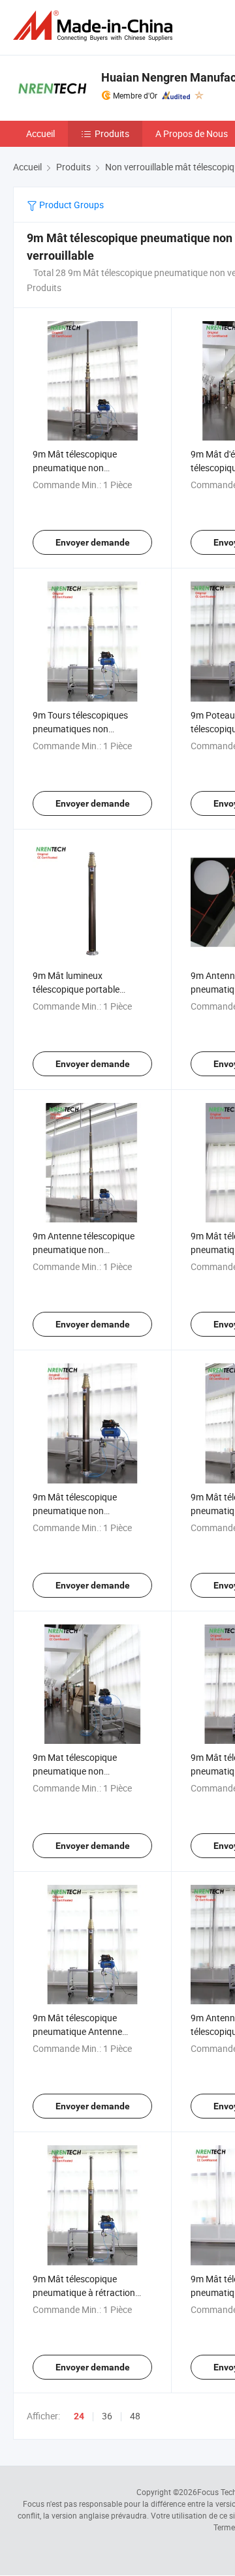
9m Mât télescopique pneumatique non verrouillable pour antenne (85, 468)
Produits (112, 133)
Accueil (40, 133)
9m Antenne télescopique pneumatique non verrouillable (84, 1249)
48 (135, 2416)
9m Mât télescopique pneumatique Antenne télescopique (77, 2031)
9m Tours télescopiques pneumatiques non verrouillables (80, 729)
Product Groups (70, 205)
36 (107, 2416)
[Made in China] (95, 26)
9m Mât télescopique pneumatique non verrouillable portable (75, 1511)
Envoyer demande (93, 542)
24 (79, 2416)
